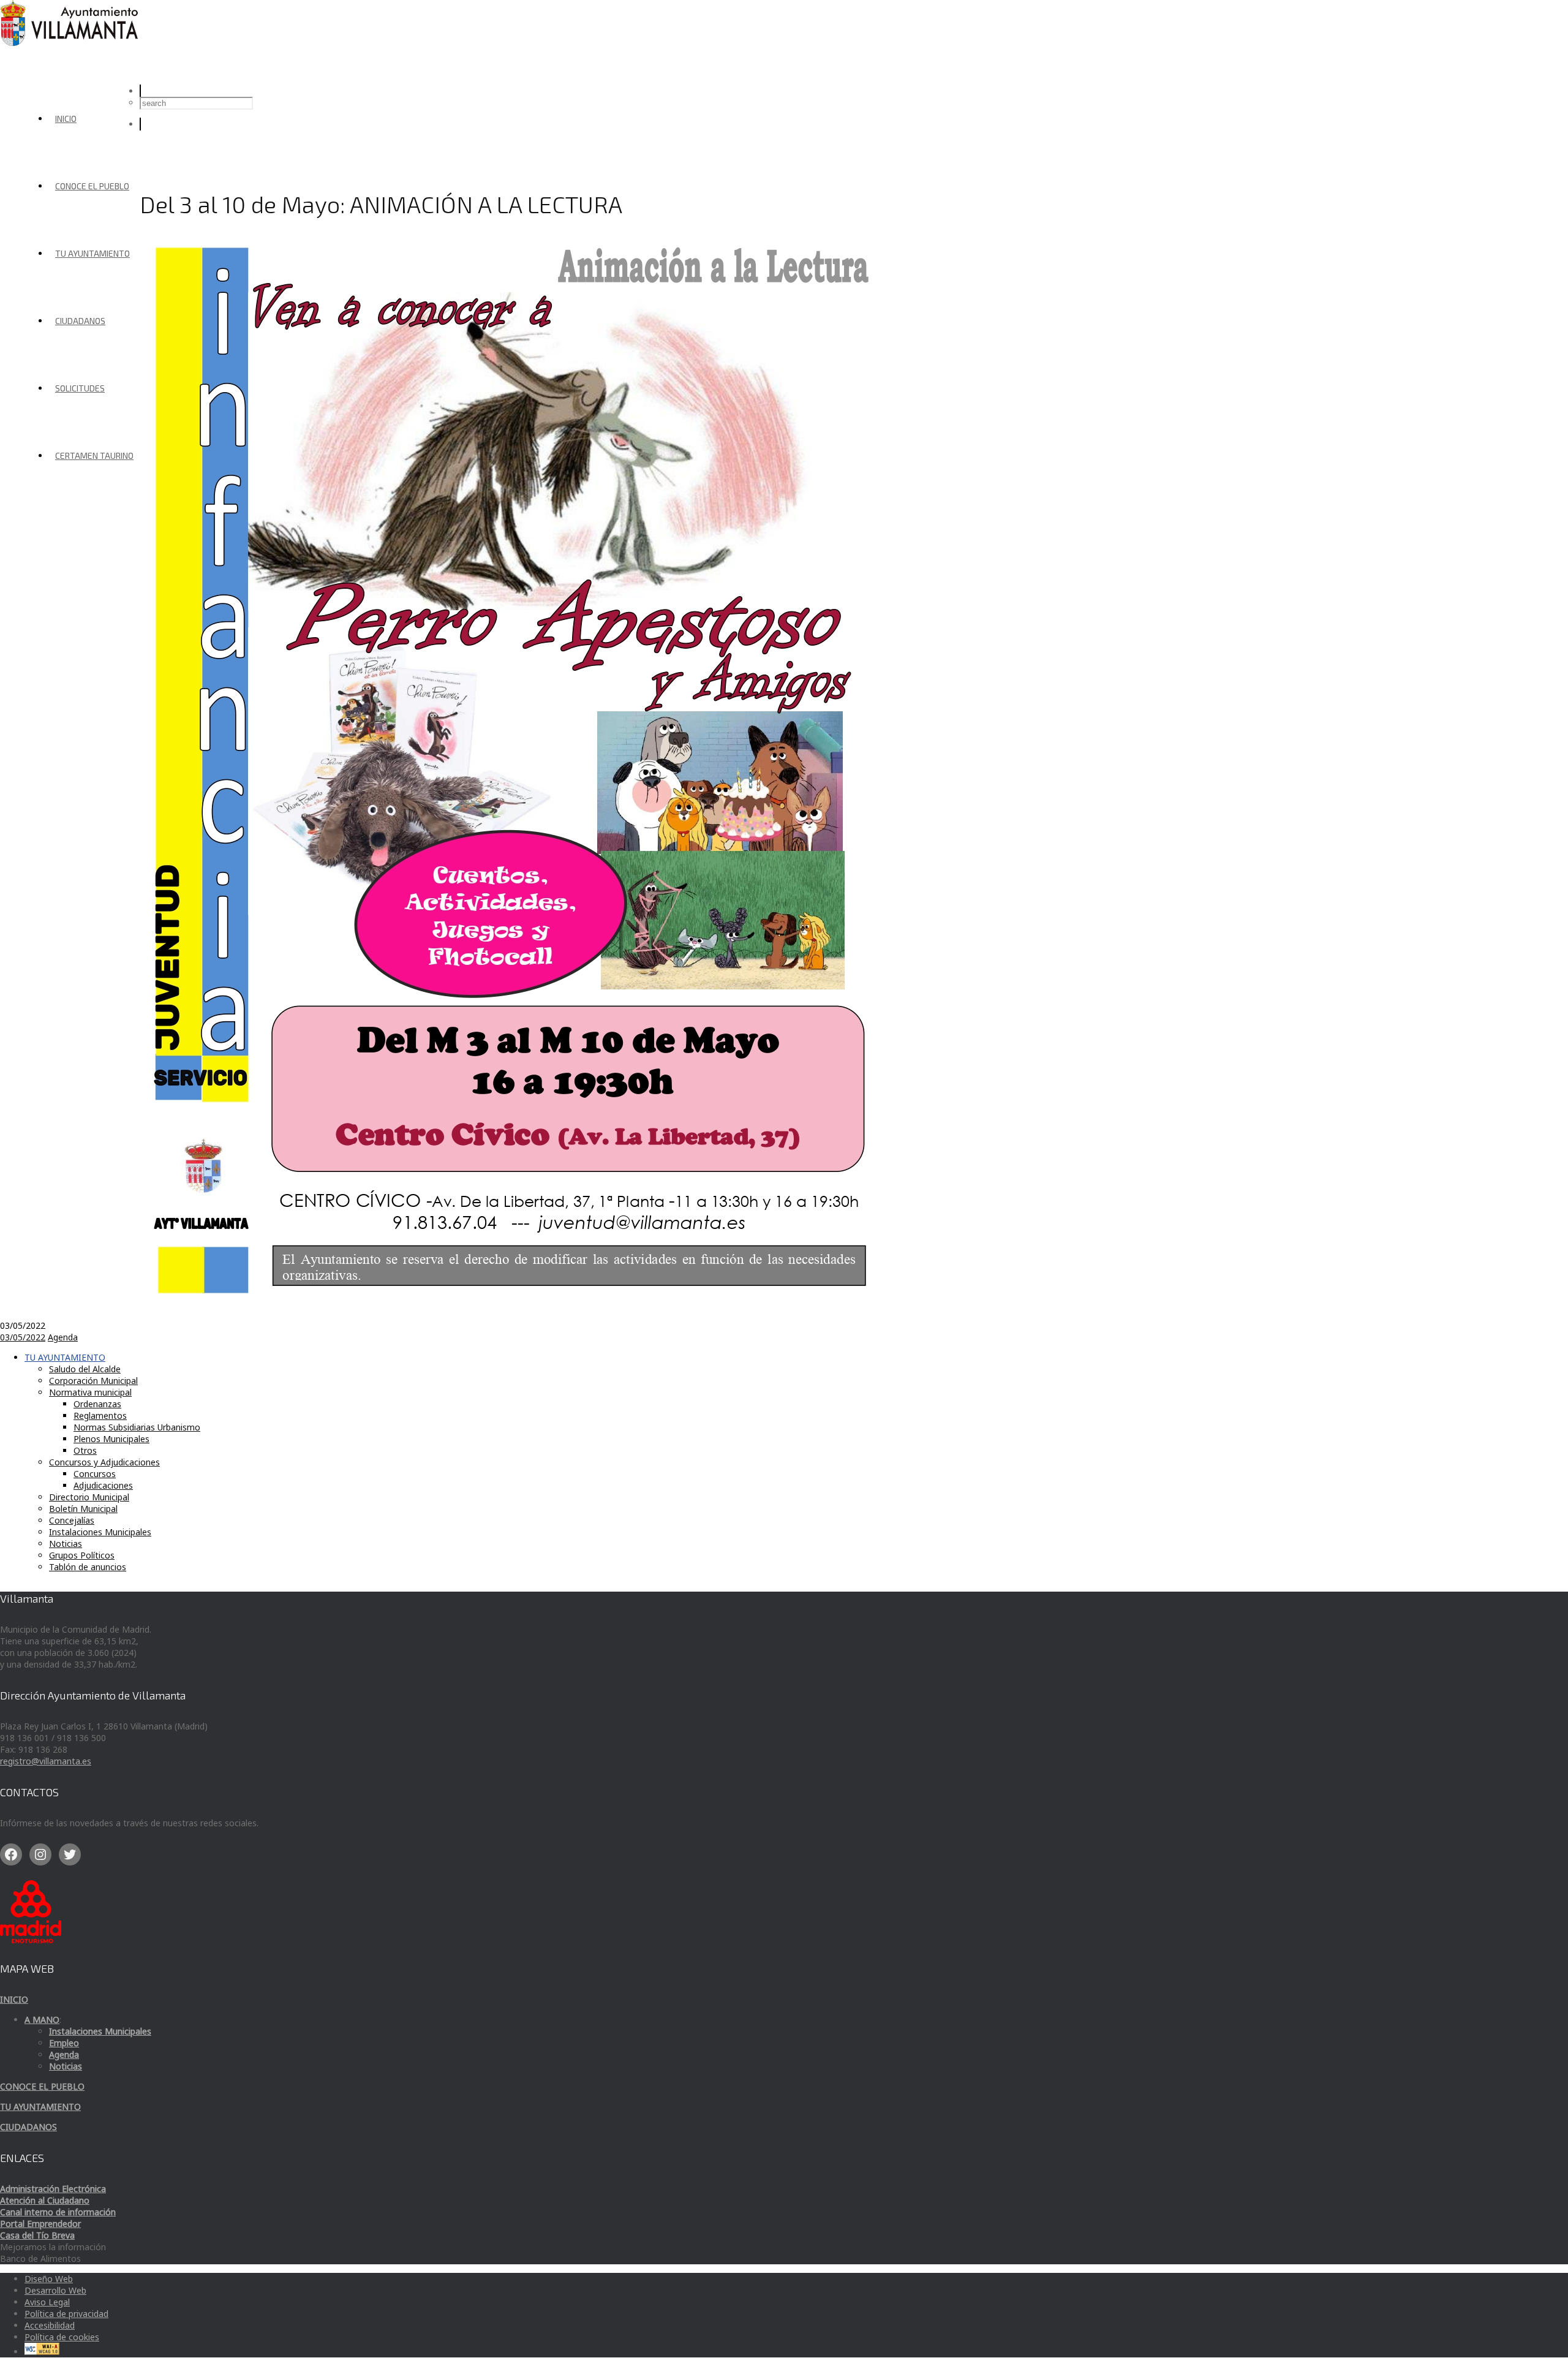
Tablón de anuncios (88, 1567)
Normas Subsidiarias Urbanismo (137, 1427)
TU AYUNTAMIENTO (92, 253)
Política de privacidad (66, 2314)
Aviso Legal (47, 2302)
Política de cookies (62, 2337)
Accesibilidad (50, 2325)
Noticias (66, 1544)
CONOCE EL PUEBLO (92, 186)
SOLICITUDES (80, 388)
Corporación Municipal (93, 1381)
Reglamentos (100, 1415)
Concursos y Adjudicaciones (104, 1462)
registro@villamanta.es (46, 1761)
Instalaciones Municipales (100, 1532)
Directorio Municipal (89, 1497)
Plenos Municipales (111, 1439)
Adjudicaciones (103, 1485)
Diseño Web (49, 2279)
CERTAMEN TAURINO (94, 455)
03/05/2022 (23, 1337)
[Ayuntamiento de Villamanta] (71, 43)
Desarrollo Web (55, 2290)
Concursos (95, 1474)
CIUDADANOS (80, 321)
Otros (85, 1450)
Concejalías (72, 1520)
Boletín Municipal (83, 1509)
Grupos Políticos (82, 1555)
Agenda (63, 1337)
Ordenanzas (97, 1404)
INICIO (66, 119)
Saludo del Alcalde (85, 1369)
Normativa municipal (90, 1392)
